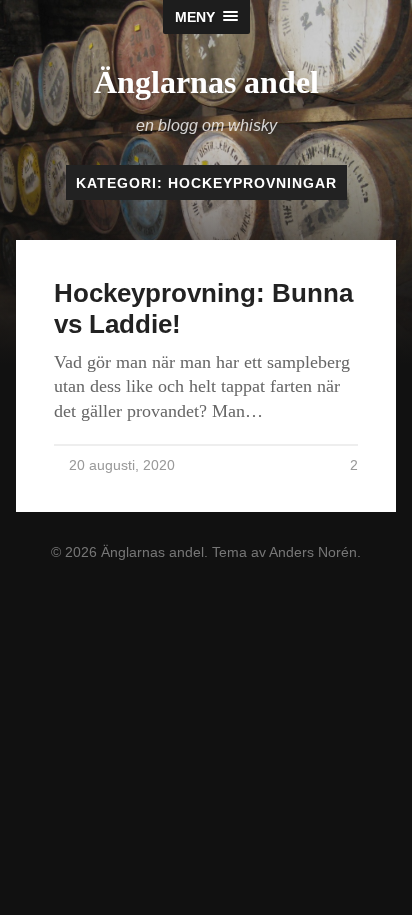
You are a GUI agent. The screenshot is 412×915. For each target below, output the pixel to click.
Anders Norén (313, 552)
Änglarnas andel (206, 82)
